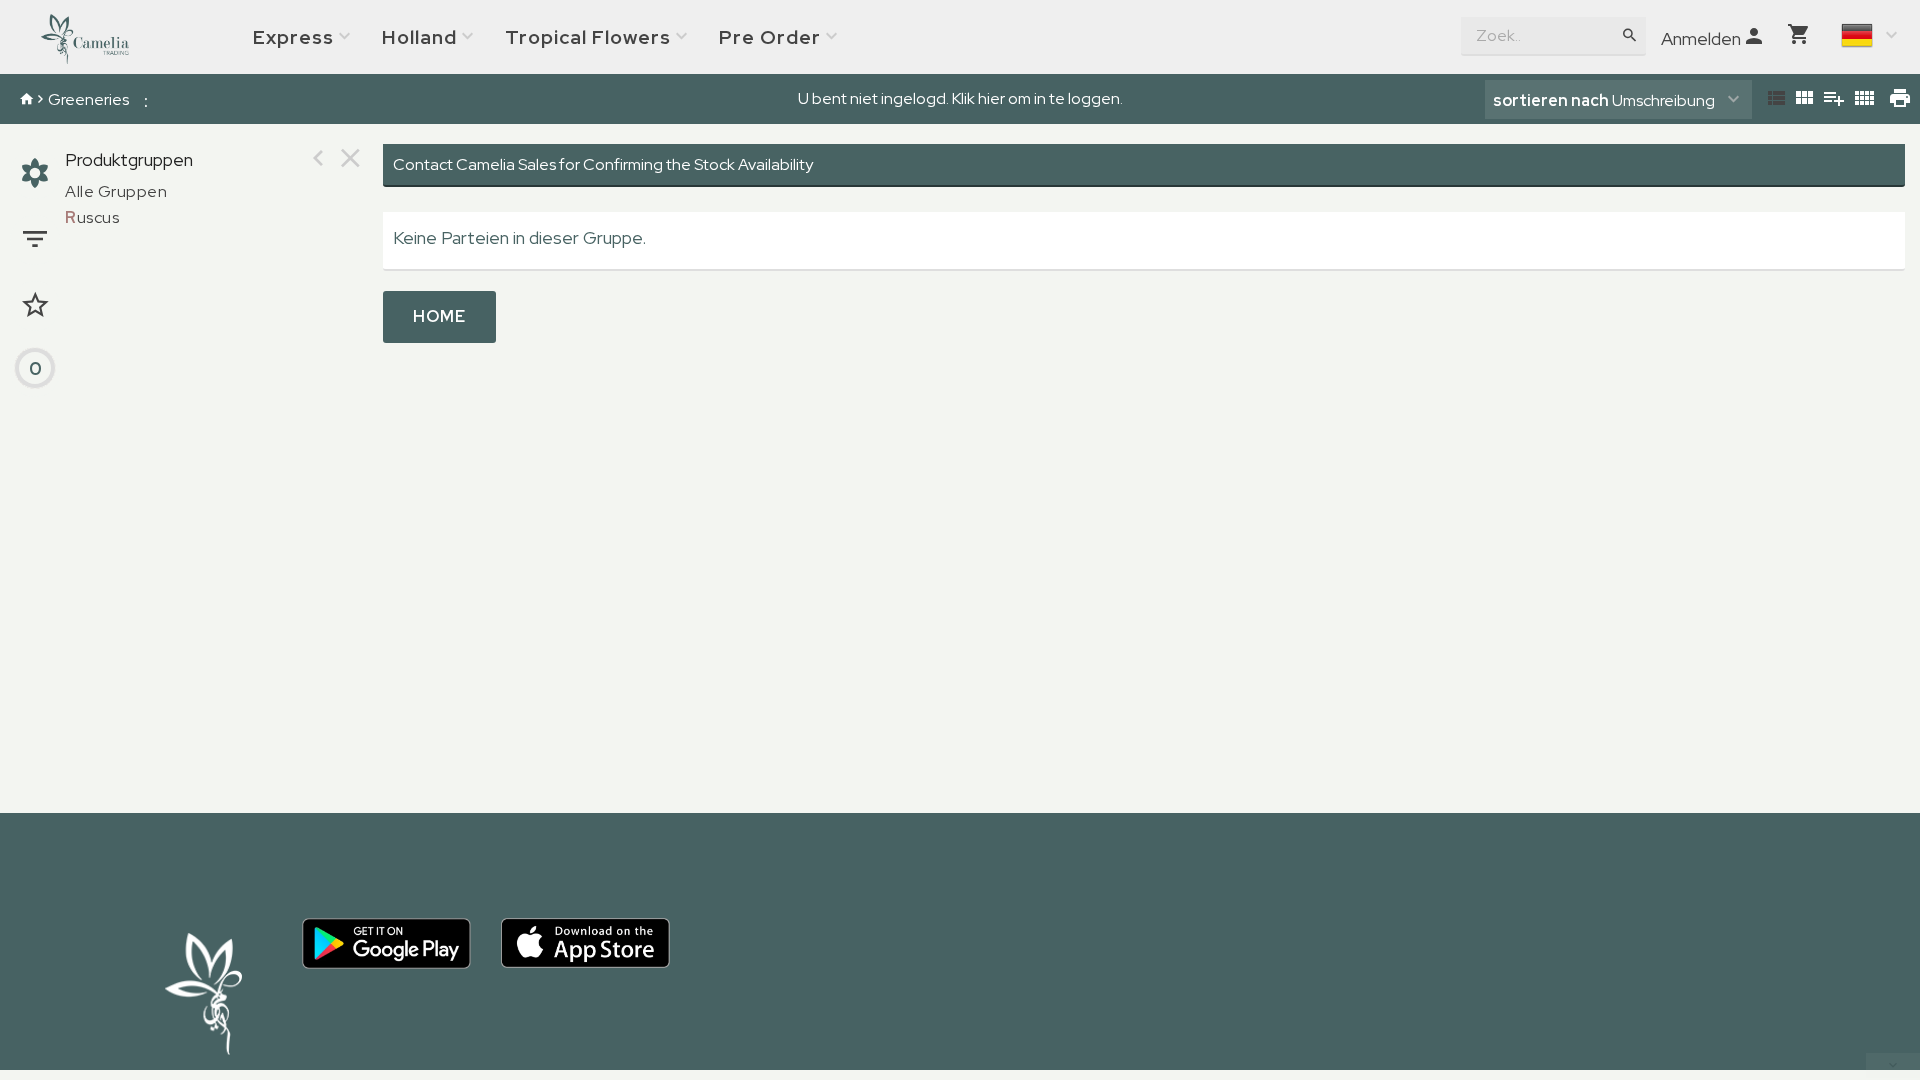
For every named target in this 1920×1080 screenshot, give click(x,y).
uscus (92, 217)
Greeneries (88, 99)
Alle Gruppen (116, 191)
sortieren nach (1552, 100)
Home (439, 316)
